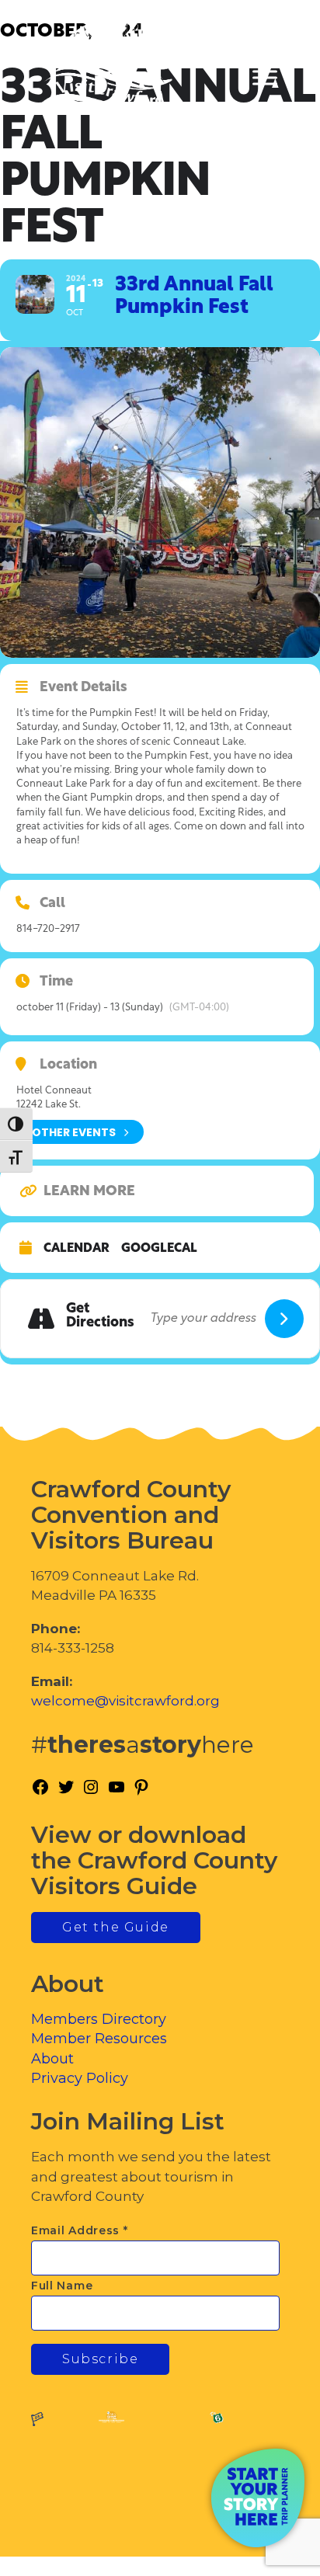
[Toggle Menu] (265, 78)
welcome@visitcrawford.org (125, 1701)
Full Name (62, 2286)
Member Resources (99, 2039)
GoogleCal (159, 1249)
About (52, 2059)
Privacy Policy (80, 2078)
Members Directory (99, 2019)
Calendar (77, 1249)
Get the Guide (116, 1927)
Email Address (80, 2230)
